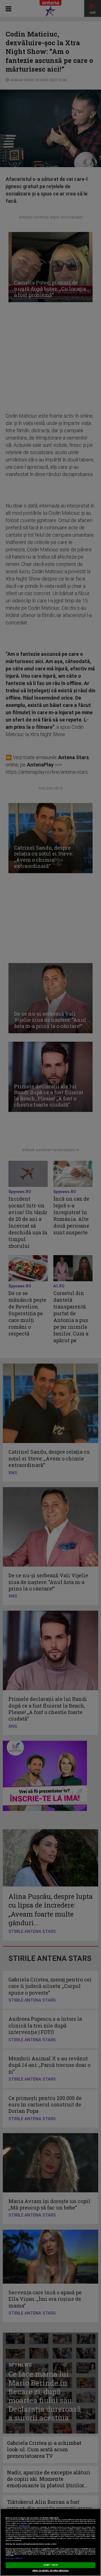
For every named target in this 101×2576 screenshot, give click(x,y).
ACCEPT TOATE (50, 2565)
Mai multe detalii (24, 2525)
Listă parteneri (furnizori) (14, 2558)
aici (40, 2535)
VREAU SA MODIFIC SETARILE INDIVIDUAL (51, 2571)
